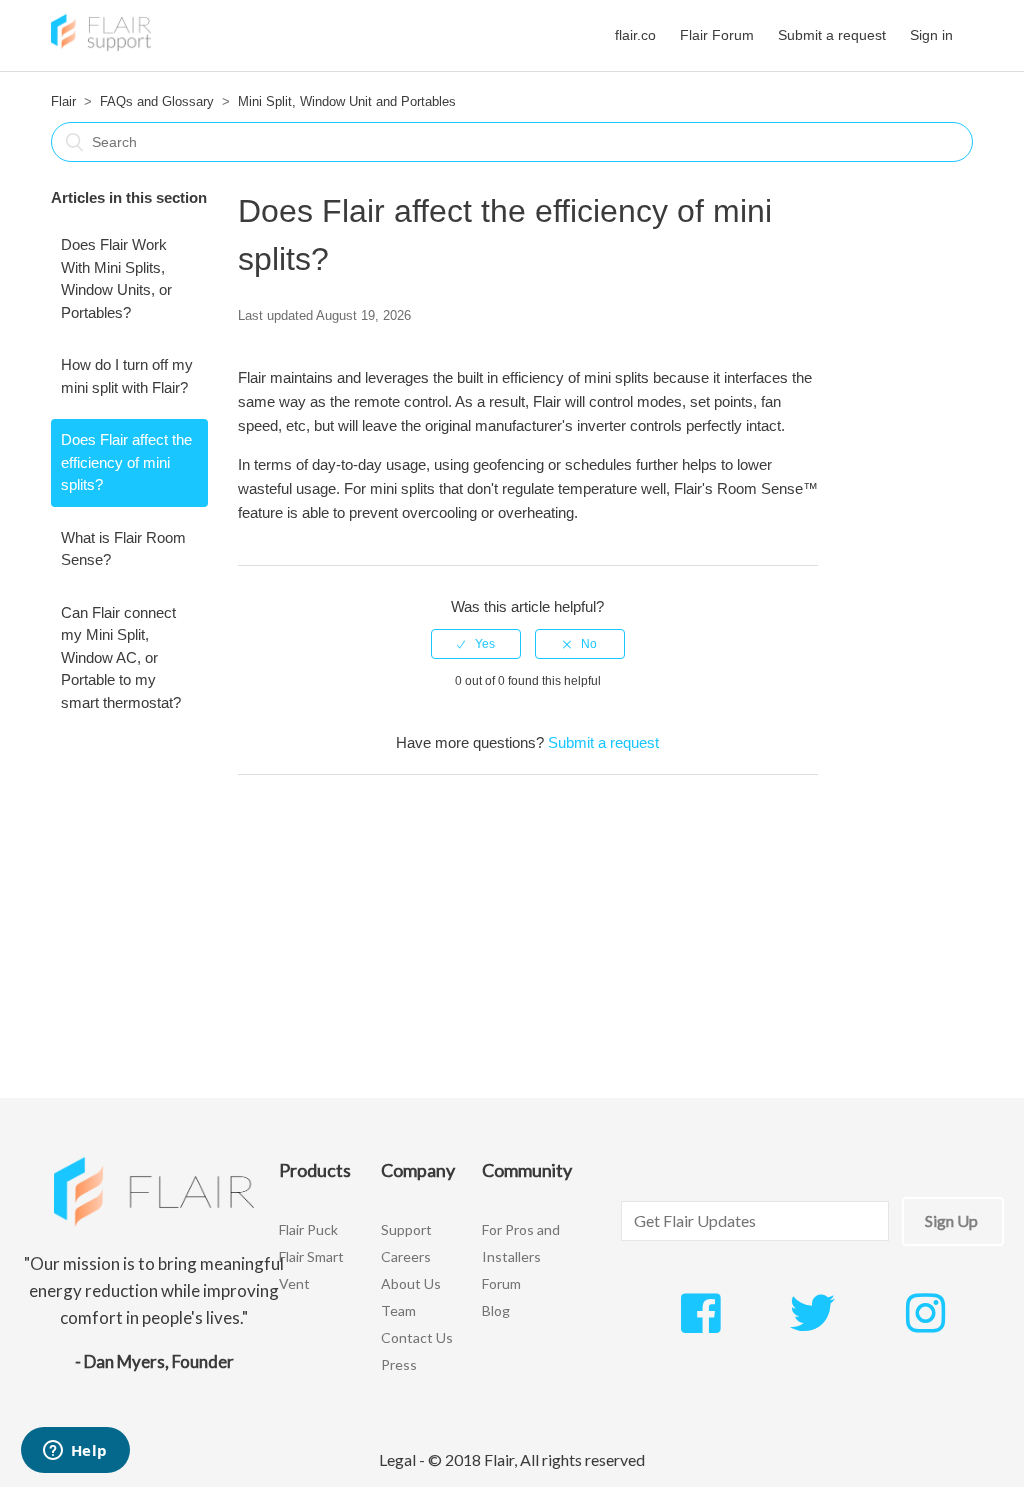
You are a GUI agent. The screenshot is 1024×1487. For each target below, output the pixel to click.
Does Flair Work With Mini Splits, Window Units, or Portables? (116, 278)
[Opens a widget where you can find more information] (75, 1452)
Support (406, 1229)
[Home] (101, 45)
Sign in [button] (931, 35)
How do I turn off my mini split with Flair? (127, 376)
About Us (411, 1283)
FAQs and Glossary (157, 101)
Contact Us (417, 1337)
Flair (63, 101)
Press (399, 1364)
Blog (496, 1310)
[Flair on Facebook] (700, 1324)
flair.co (635, 35)
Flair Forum (717, 35)
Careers (406, 1256)
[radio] (476, 644)
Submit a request (832, 35)
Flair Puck (308, 1229)
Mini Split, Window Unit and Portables (347, 101)
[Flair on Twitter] (812, 1324)
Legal (397, 1459)
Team (398, 1310)
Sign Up (951, 1220)
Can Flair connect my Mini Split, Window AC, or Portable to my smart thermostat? (121, 657)
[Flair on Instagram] (925, 1324)
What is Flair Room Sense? (123, 549)
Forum (501, 1283)
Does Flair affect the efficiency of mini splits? (126, 462)
